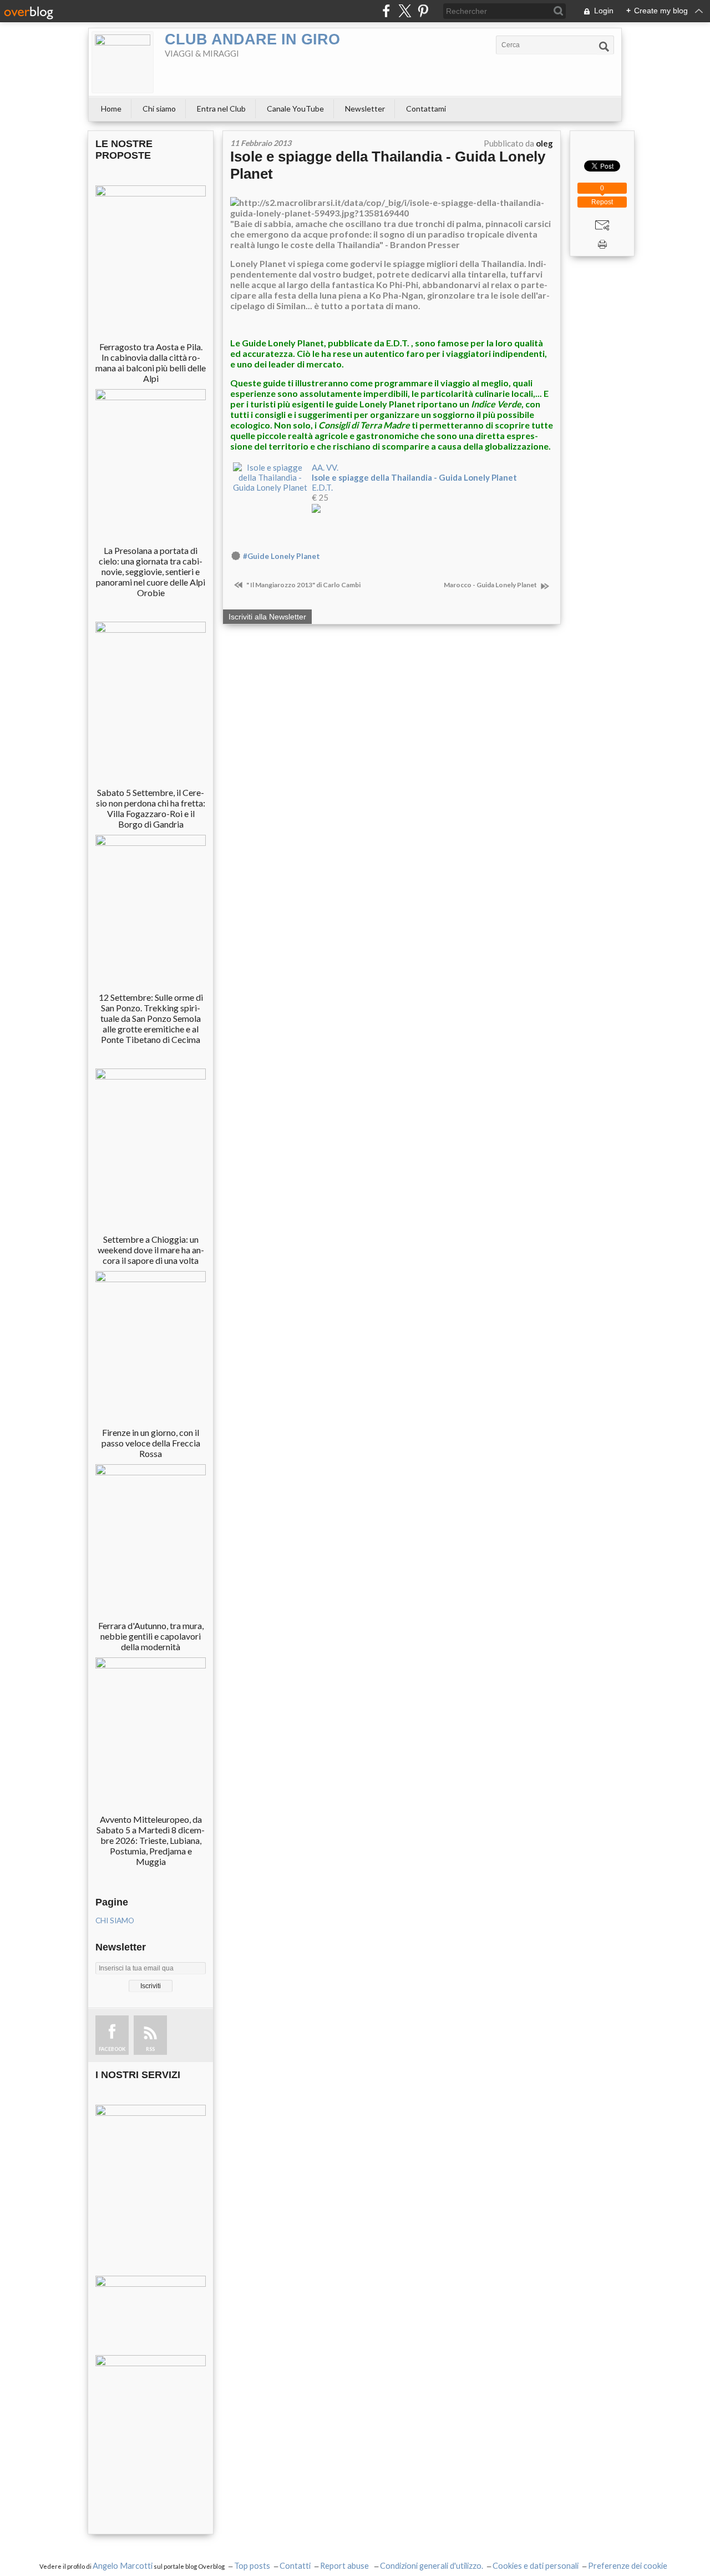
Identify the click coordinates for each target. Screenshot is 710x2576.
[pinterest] (423, 11)
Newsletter (365, 109)
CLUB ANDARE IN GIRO (252, 39)
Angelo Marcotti (123, 2566)
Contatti (295, 2566)
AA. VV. (325, 467)
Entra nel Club (221, 109)
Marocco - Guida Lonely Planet (491, 585)
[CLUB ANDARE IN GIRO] (123, 62)
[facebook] (386, 11)
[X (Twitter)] (405, 11)
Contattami (426, 109)
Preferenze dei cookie (628, 2566)
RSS (150, 2049)
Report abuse (345, 2566)
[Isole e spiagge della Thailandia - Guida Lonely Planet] (270, 476)
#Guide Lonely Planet (282, 556)
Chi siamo (159, 109)
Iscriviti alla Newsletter (267, 617)
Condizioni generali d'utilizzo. (432, 2566)
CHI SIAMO (115, 1920)
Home (111, 109)
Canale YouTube (295, 109)
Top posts (252, 2566)
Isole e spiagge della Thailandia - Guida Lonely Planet (414, 477)
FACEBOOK (112, 2049)
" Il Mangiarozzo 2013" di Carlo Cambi (303, 585)
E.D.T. (322, 487)
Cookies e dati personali (536, 2566)
